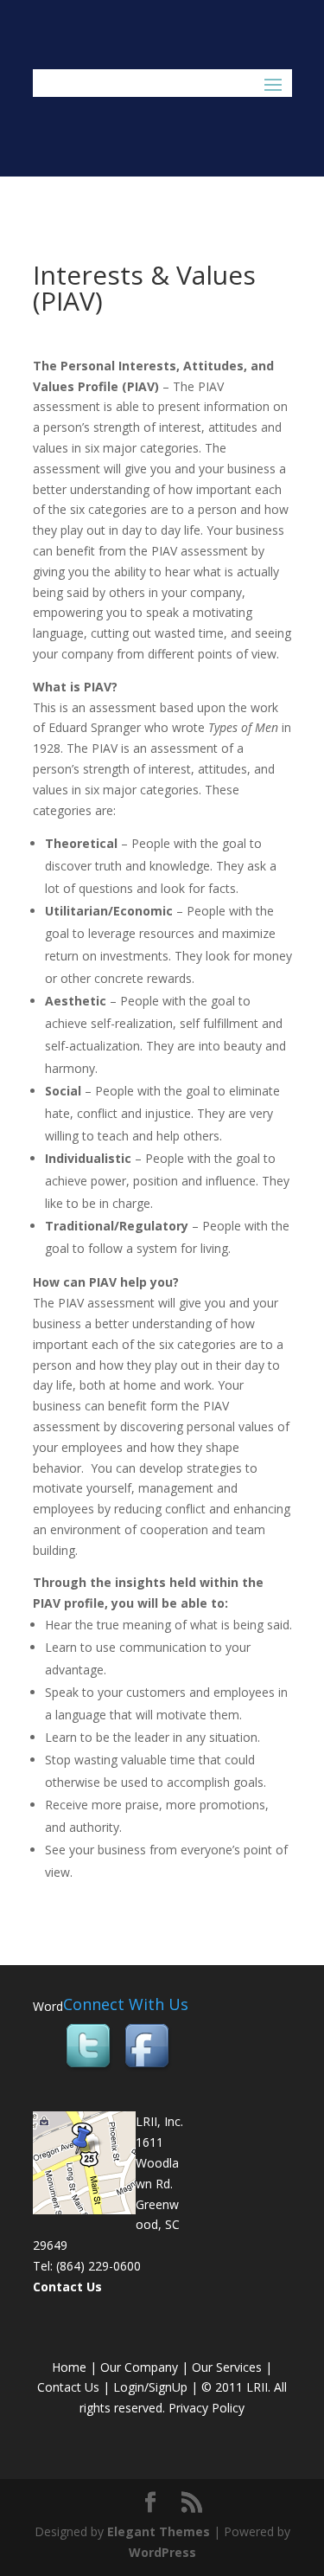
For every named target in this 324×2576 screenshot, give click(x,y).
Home (69, 2367)
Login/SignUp (150, 2387)
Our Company (139, 2367)
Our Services (227, 2367)
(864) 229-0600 (98, 2266)
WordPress (162, 2552)
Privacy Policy (206, 2408)
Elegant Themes (159, 2531)
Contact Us (67, 2287)
